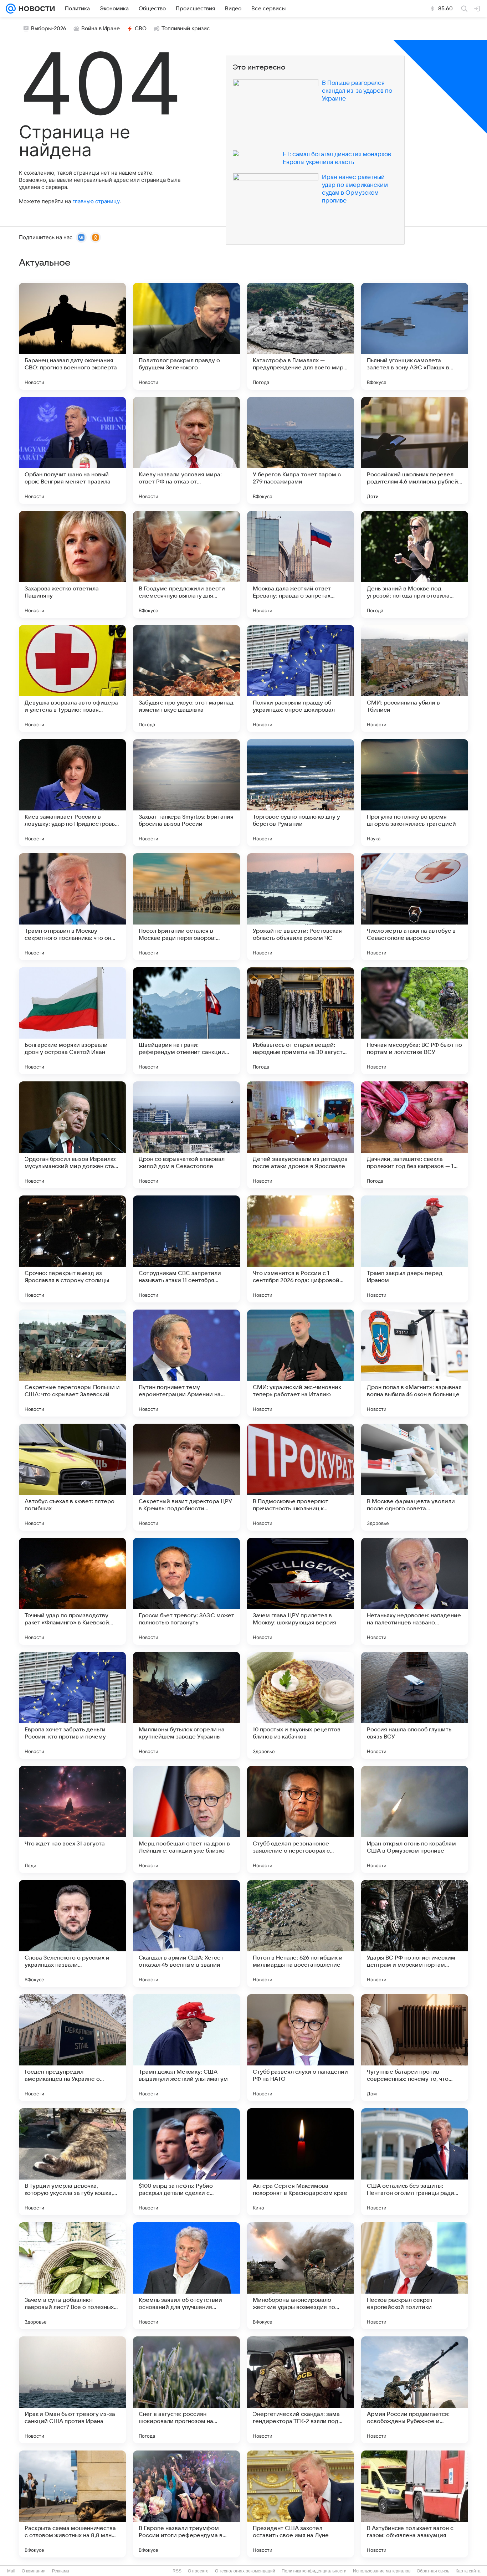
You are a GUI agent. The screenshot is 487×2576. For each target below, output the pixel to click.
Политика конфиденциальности (314, 2571)
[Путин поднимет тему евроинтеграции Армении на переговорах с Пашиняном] (186, 1363)
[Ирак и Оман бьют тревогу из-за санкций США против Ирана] (72, 2390)
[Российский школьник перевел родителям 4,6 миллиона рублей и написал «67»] (415, 450)
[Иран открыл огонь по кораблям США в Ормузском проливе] (415, 1819)
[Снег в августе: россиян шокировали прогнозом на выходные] (186, 2390)
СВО (141, 29)
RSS (177, 2571)
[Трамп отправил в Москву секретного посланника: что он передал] (72, 907)
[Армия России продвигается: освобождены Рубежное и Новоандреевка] (415, 2390)
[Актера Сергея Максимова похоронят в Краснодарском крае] (301, 2162)
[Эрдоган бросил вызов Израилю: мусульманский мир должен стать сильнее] (72, 1135)
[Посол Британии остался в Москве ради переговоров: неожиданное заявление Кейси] (186, 907)
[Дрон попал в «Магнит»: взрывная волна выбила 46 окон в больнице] (415, 1363)
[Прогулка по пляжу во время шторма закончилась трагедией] (415, 793)
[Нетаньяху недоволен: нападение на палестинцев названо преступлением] (415, 1591)
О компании (34, 2571)
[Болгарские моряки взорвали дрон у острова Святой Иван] (72, 1021)
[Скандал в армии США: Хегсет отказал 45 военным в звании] (186, 1934)
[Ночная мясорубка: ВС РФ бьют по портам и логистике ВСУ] (415, 1021)
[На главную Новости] (35, 9)
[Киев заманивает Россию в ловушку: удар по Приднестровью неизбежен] (72, 793)
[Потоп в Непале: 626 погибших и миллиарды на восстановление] (301, 1934)
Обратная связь (433, 2571)
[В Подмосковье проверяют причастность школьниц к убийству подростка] (301, 1477)
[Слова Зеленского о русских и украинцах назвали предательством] (72, 1934)
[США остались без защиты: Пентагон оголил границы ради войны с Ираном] (415, 2162)
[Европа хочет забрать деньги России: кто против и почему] (72, 1705)
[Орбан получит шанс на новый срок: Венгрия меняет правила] (72, 450)
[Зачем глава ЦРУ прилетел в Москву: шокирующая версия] (301, 1591)
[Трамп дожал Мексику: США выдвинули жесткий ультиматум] (186, 2048)
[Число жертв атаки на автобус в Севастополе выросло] (415, 907)
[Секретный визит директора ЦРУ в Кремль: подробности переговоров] (186, 1477)
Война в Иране (101, 29)
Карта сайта (468, 2571)
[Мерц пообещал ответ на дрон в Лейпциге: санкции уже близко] (186, 1819)
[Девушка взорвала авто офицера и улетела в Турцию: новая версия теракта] (72, 678)
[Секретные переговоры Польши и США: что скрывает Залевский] (72, 1363)
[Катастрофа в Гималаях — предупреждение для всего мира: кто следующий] (301, 336)
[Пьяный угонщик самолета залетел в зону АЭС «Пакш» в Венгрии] (415, 336)
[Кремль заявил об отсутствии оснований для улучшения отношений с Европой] (186, 2276)
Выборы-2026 (49, 29)
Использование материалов (382, 2571)
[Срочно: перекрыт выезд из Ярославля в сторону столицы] (72, 1249)
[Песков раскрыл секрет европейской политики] (415, 2276)
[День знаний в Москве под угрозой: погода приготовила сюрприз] (415, 564)
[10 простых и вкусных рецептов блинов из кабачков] (301, 1705)
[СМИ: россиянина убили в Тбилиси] (415, 678)
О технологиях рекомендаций (245, 2571)
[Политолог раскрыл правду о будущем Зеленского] (186, 336)
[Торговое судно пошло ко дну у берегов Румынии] (301, 793)
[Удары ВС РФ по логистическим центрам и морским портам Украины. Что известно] (415, 1934)
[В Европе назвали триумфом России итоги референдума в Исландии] (186, 2504)
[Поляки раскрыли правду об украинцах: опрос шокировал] (301, 678)
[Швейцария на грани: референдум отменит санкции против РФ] (186, 1021)
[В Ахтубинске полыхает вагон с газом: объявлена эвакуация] (415, 2504)
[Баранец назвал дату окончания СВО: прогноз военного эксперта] (72, 336)
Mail (11, 2571)
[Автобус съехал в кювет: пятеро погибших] (72, 1477)
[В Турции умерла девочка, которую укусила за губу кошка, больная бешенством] (72, 2162)
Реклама (61, 2571)
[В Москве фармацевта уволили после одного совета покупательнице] (415, 1477)
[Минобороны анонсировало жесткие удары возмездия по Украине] (301, 2276)
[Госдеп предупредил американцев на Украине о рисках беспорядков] (72, 2048)
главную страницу (96, 201)
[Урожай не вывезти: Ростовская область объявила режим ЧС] (301, 907)
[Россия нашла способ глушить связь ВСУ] (415, 1705)
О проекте (198, 2571)
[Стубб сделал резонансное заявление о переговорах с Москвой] (301, 1819)
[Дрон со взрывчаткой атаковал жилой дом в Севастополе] (186, 1135)
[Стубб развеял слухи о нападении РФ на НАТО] (301, 2048)
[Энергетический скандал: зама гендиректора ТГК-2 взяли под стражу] (301, 2390)
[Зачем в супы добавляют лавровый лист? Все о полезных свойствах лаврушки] (72, 2276)
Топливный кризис (186, 29)
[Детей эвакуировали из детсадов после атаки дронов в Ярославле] (301, 1135)
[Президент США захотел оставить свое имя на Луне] (301, 2504)
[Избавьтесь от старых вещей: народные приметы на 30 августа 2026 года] (301, 1021)
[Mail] (11, 9)
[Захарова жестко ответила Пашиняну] (72, 564)
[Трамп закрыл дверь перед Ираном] (415, 1249)
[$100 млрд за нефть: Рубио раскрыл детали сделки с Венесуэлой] (186, 2162)
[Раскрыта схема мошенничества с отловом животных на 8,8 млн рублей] (72, 2504)
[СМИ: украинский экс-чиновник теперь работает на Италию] (301, 1363)
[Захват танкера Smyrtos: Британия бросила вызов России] (186, 793)
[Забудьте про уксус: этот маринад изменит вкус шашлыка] (186, 678)
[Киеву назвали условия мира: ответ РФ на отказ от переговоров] (186, 450)
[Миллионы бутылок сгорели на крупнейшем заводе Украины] (186, 1705)
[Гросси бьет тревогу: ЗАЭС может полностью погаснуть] (186, 1591)
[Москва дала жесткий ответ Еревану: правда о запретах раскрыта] (301, 564)
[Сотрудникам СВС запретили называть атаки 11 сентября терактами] (186, 1249)
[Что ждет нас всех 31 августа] (72, 1819)
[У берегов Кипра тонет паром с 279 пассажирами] (301, 450)
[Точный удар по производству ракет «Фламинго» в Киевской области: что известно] (72, 1591)
